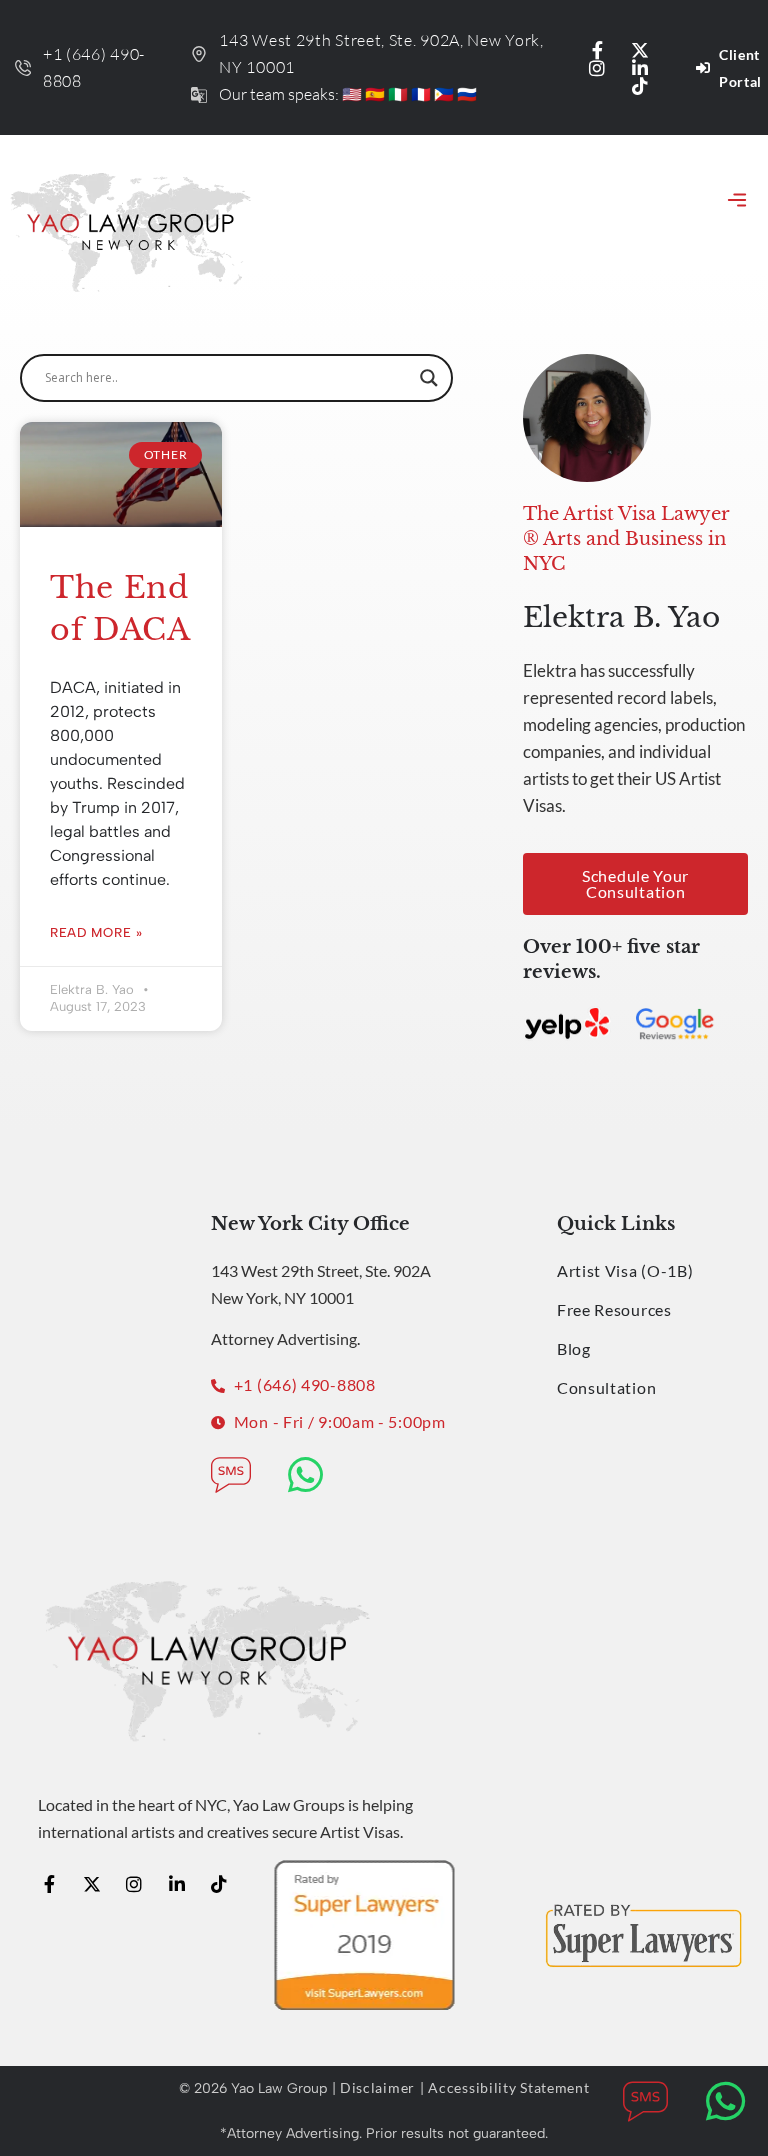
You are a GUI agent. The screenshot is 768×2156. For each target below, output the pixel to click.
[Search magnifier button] (429, 378)
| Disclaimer (373, 2087)
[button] (736, 202)
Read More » (96, 932)
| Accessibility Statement (505, 2087)
